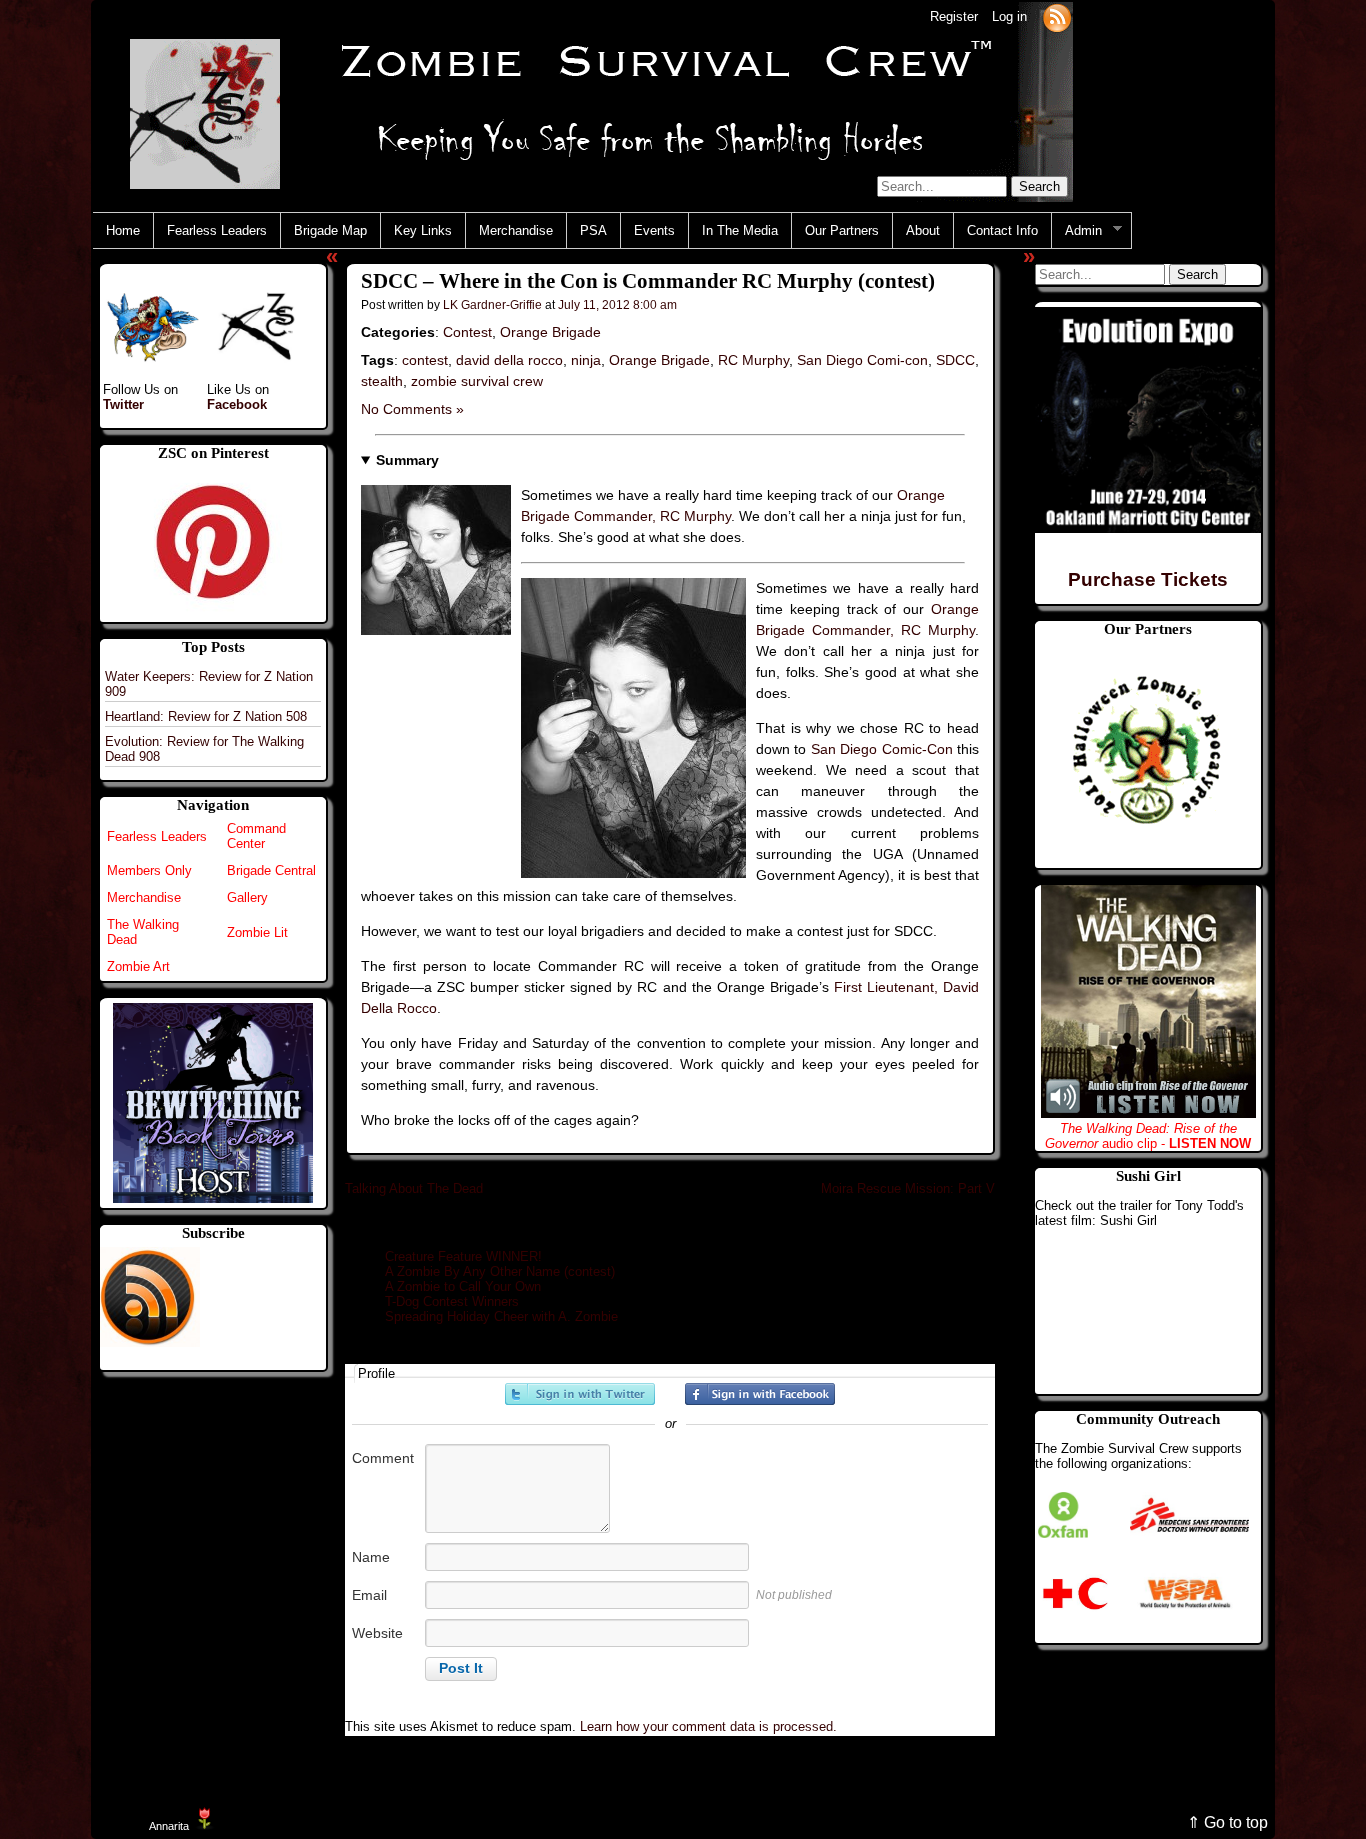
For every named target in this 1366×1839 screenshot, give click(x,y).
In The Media (740, 230)
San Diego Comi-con (862, 360)
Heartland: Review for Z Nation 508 (206, 716)
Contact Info (1002, 230)
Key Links (423, 230)
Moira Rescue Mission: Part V (908, 1188)
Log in (1009, 16)
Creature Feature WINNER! (463, 1256)
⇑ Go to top (1227, 1822)
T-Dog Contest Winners (452, 1301)
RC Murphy (753, 360)
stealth (382, 381)
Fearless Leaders (217, 230)
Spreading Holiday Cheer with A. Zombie (501, 1316)
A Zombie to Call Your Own (463, 1286)
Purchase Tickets (1148, 579)
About (923, 230)
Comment (383, 1458)
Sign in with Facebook (760, 1394)
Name (371, 1557)
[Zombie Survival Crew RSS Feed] (1057, 16)
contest (425, 360)
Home (123, 230)
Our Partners (842, 230)
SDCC (955, 360)
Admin (1077, 231)
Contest (467, 332)
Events (654, 230)
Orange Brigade (550, 332)
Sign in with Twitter (580, 1394)
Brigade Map (330, 230)
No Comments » (412, 409)
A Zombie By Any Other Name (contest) (500, 1271)
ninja (586, 360)
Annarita (169, 1826)
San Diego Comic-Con (882, 749)
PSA (593, 230)
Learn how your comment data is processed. (708, 1726)
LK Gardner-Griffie (492, 304)
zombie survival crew (477, 381)
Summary (407, 460)
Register (954, 16)
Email (369, 1595)
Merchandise (516, 230)
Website (377, 1633)
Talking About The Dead (414, 1188)
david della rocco (509, 360)
